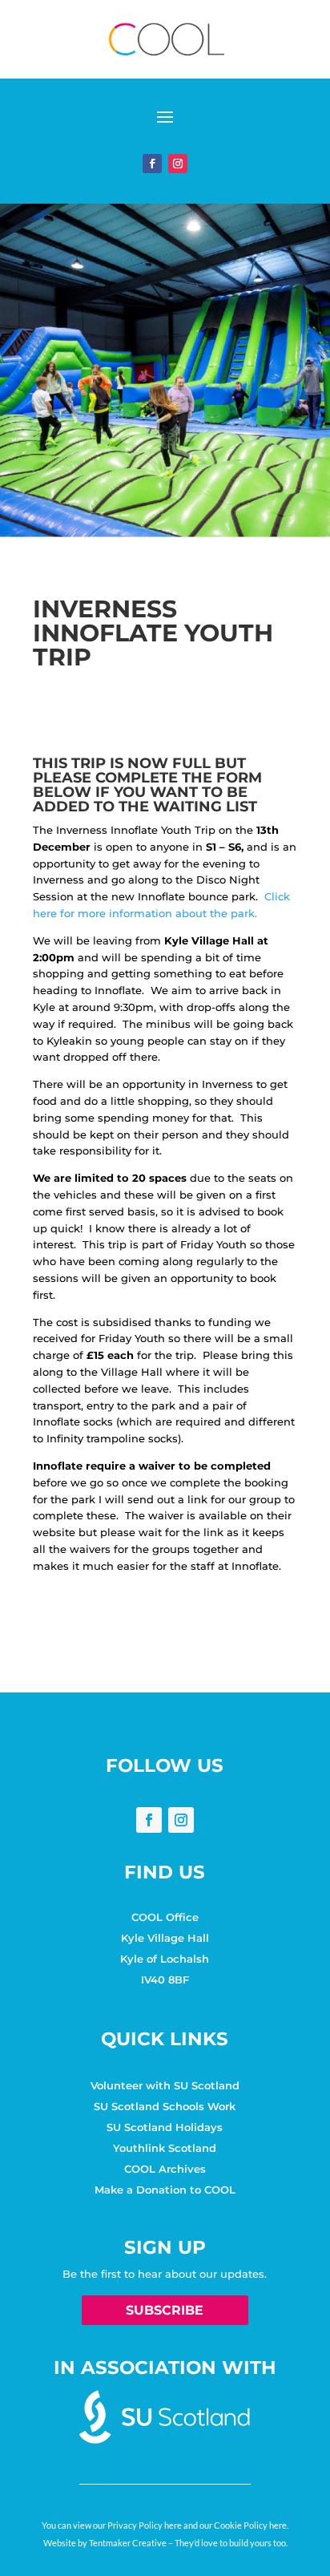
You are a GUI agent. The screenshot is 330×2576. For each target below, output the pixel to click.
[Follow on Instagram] (178, 164)
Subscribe (165, 2310)
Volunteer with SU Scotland (165, 2085)
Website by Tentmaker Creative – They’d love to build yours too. (165, 2543)
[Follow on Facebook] (152, 164)
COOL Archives (165, 2169)
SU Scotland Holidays (165, 2127)
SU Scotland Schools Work (165, 2106)
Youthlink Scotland (165, 2148)
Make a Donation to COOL (165, 2190)
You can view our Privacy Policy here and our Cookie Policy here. (165, 2525)
